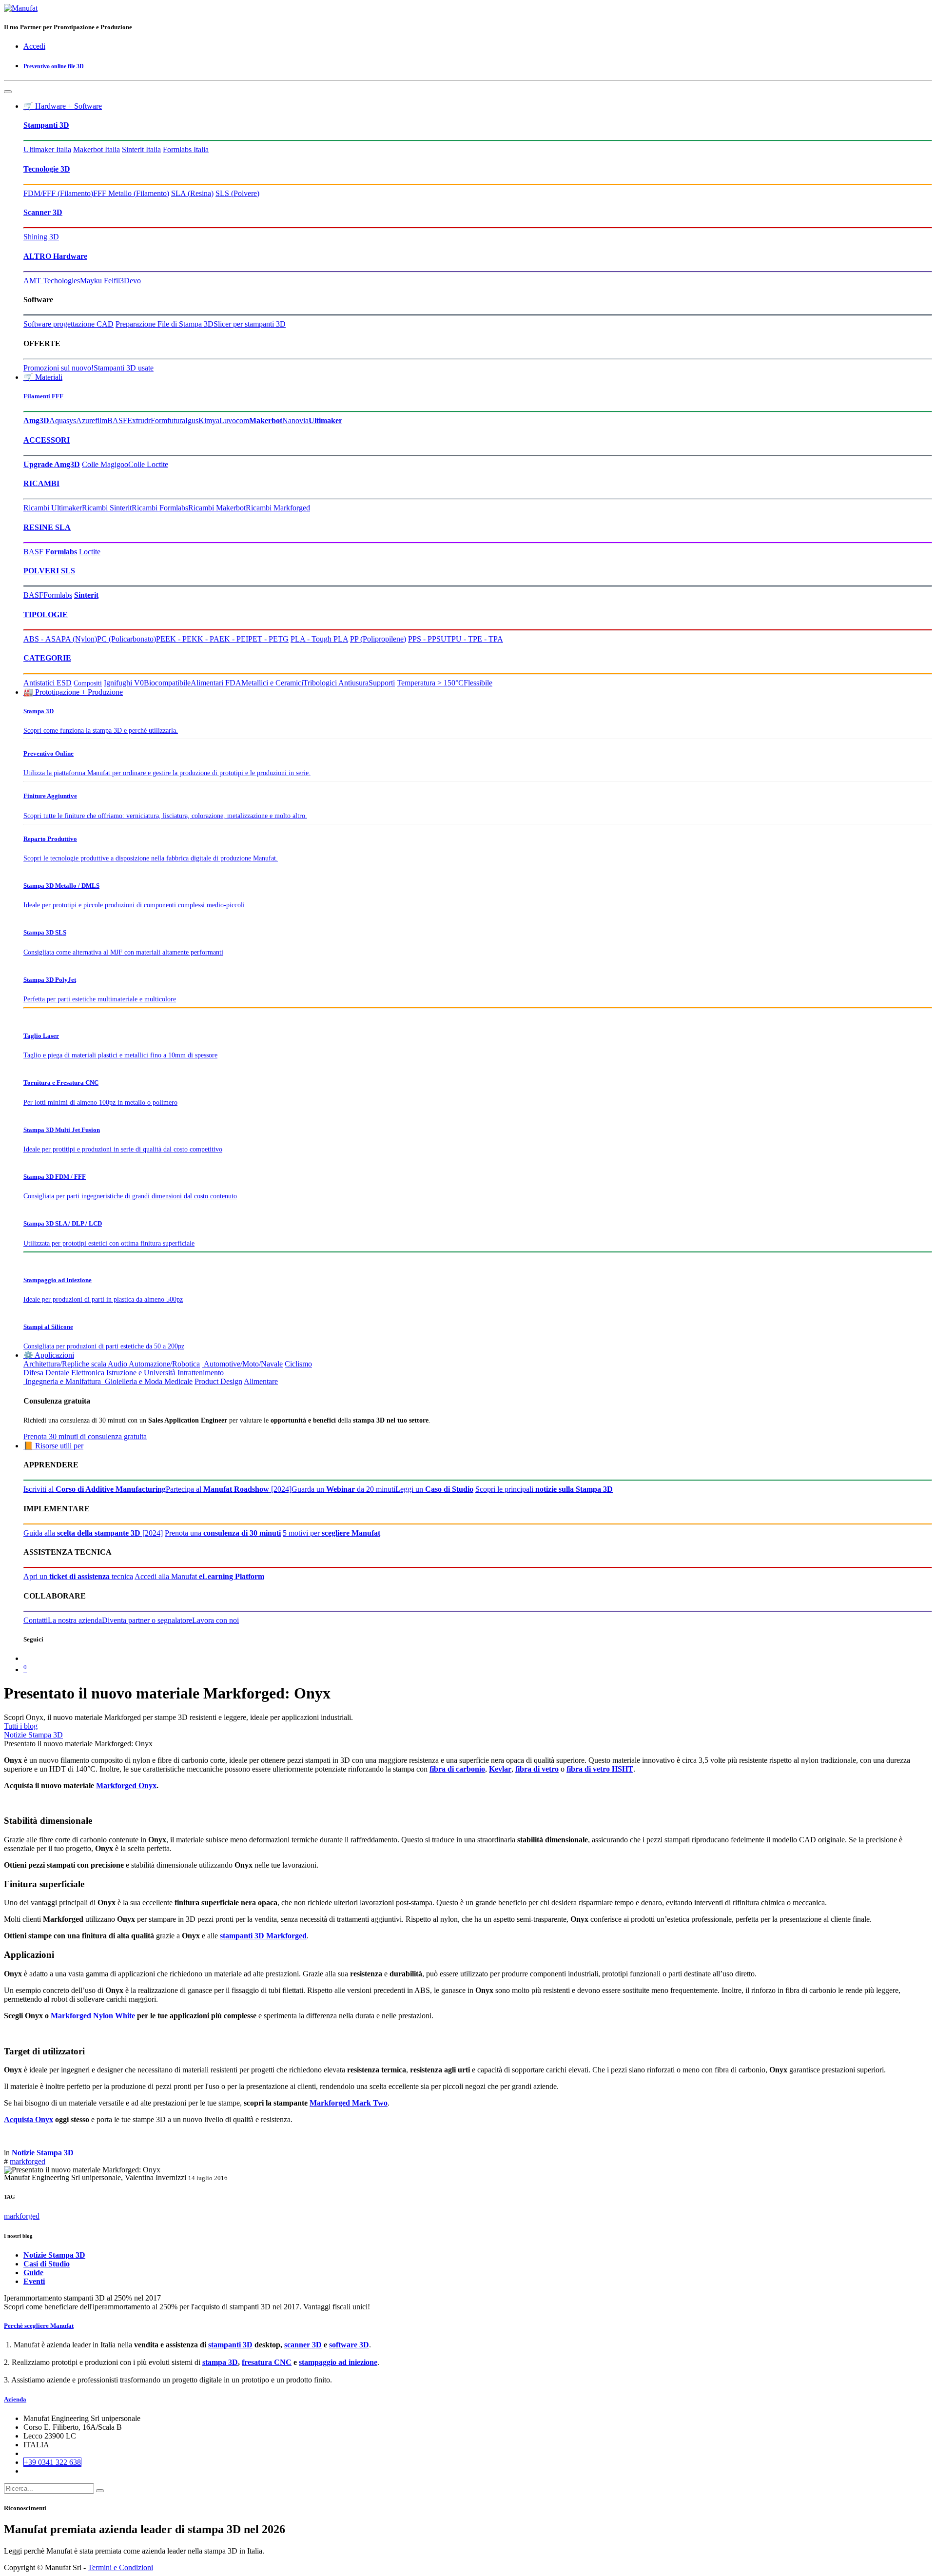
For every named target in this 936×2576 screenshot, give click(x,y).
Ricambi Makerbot (217, 508)
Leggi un (434, 1489)
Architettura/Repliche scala (65, 1364)
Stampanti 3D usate (124, 368)
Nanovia (295, 420)
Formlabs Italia (186, 149)
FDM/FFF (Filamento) (58, 193)
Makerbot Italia (97, 149)
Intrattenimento (201, 1373)
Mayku (91, 281)
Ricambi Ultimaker (53, 508)
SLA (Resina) (192, 193)
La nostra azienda (75, 1620)
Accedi (34, 46)
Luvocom (234, 420)
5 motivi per (331, 1533)
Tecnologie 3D (47, 169)
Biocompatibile (167, 683)
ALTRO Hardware (55, 256)
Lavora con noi (215, 1620)
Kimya (209, 420)
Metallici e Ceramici (272, 683)
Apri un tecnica (78, 1576)
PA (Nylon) (79, 639)
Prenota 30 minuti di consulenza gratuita (85, 1436)
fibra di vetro (537, 1769)
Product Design (218, 1381)
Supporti (382, 683)
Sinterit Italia (141, 149)
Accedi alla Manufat (199, 1576)
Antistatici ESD (48, 683)
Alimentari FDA (216, 683)
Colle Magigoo (105, 464)
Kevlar (500, 1769)
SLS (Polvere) (237, 193)
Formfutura (168, 420)
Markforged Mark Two (349, 2103)
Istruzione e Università (141, 1373)
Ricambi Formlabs (160, 508)
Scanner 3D (43, 212)
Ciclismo (298, 1364)
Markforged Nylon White (93, 2016)
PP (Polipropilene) (378, 639)
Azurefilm (92, 420)
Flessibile (478, 683)
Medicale (178, 1381)
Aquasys (63, 420)
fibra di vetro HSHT (600, 1769)
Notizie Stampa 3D (33, 1735)
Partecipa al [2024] (229, 1489)
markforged (28, 2161)
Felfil (112, 281)
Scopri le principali (544, 1489)
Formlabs (58, 595)
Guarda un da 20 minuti (343, 1489)
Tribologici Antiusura (336, 683)
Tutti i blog (21, 1726)
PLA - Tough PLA (319, 639)
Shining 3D (41, 237)
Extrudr (139, 420)
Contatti (36, 1620)
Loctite (90, 552)
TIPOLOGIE (46, 615)
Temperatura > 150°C (430, 683)
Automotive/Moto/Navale (242, 1364)
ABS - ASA (42, 639)
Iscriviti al (95, 1489)
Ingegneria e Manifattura (62, 1381)
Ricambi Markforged (278, 508)
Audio (117, 1364)
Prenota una (223, 1533)
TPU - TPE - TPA (475, 639)
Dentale (57, 1373)
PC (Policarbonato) (127, 639)
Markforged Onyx (126, 1786)
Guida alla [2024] (93, 1533)
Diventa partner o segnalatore (147, 1620)
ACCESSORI (47, 440)
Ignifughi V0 (124, 683)
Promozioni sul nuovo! (58, 368)
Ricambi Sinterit (107, 508)
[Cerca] (100, 2491)
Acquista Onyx (29, 2119)
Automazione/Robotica (164, 1364)
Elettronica (88, 1373)
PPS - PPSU (427, 639)
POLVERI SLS (49, 571)
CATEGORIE (47, 658)
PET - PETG (268, 639)
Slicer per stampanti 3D (250, 324)
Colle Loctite (148, 464)
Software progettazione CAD (68, 324)
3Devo (130, 281)
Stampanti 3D (46, 125)
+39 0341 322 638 (52, 2462)
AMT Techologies (52, 281)
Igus (192, 420)
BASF (117, 420)
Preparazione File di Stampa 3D (165, 324)
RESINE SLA (47, 527)
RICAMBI (41, 483)
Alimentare (261, 1381)
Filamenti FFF (43, 396)
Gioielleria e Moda (133, 1381)
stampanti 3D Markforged (263, 1936)
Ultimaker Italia (47, 149)
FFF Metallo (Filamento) (131, 193)
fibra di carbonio (457, 1769)
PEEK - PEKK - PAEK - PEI (202, 639)
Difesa (33, 1373)
